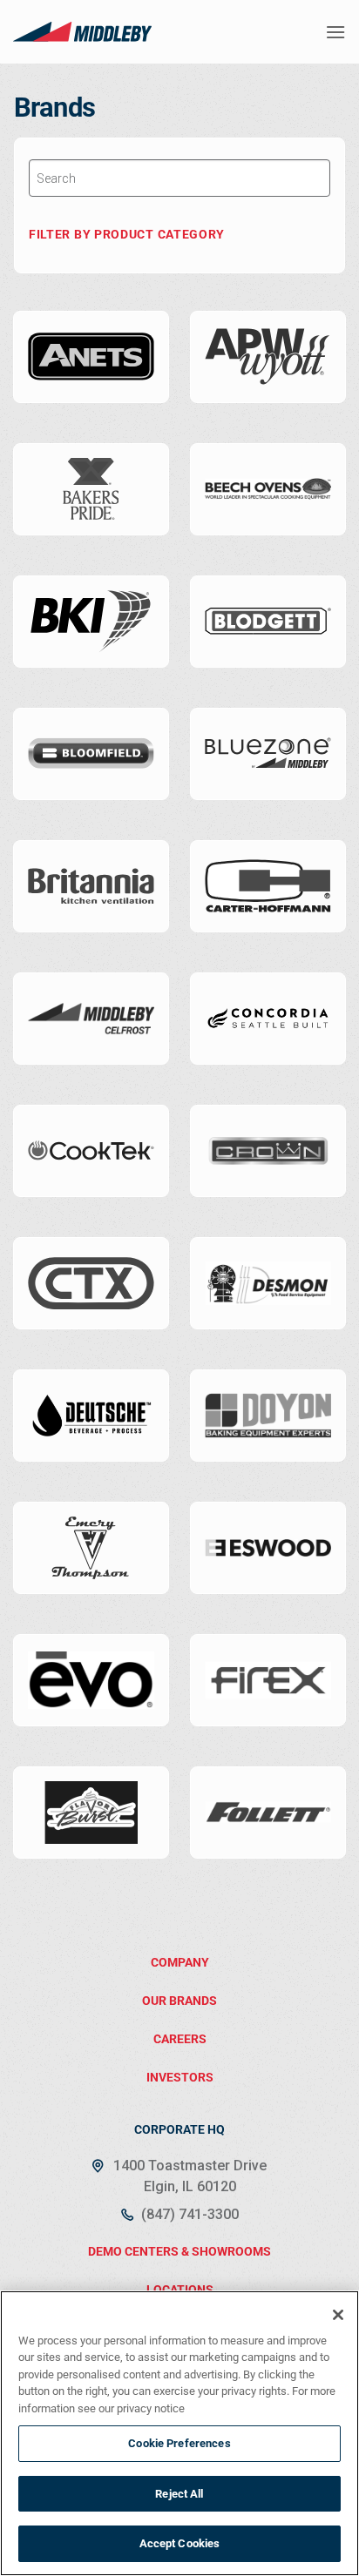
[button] (335, 32)
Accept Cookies (180, 2543)
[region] (179, 2433)
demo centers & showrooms (179, 2251)
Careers (180, 2039)
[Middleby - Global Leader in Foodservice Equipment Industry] (83, 31)
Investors (180, 2077)
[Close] (338, 2315)
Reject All (179, 2494)
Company (180, 1962)
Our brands (179, 2001)
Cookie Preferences (179, 2443)
